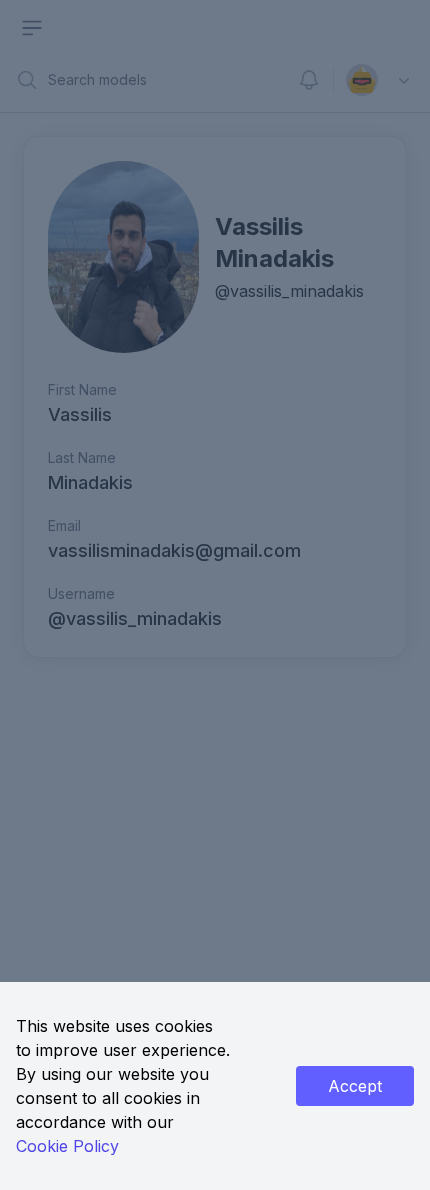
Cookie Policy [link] (67, 1146)
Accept (355, 1086)
